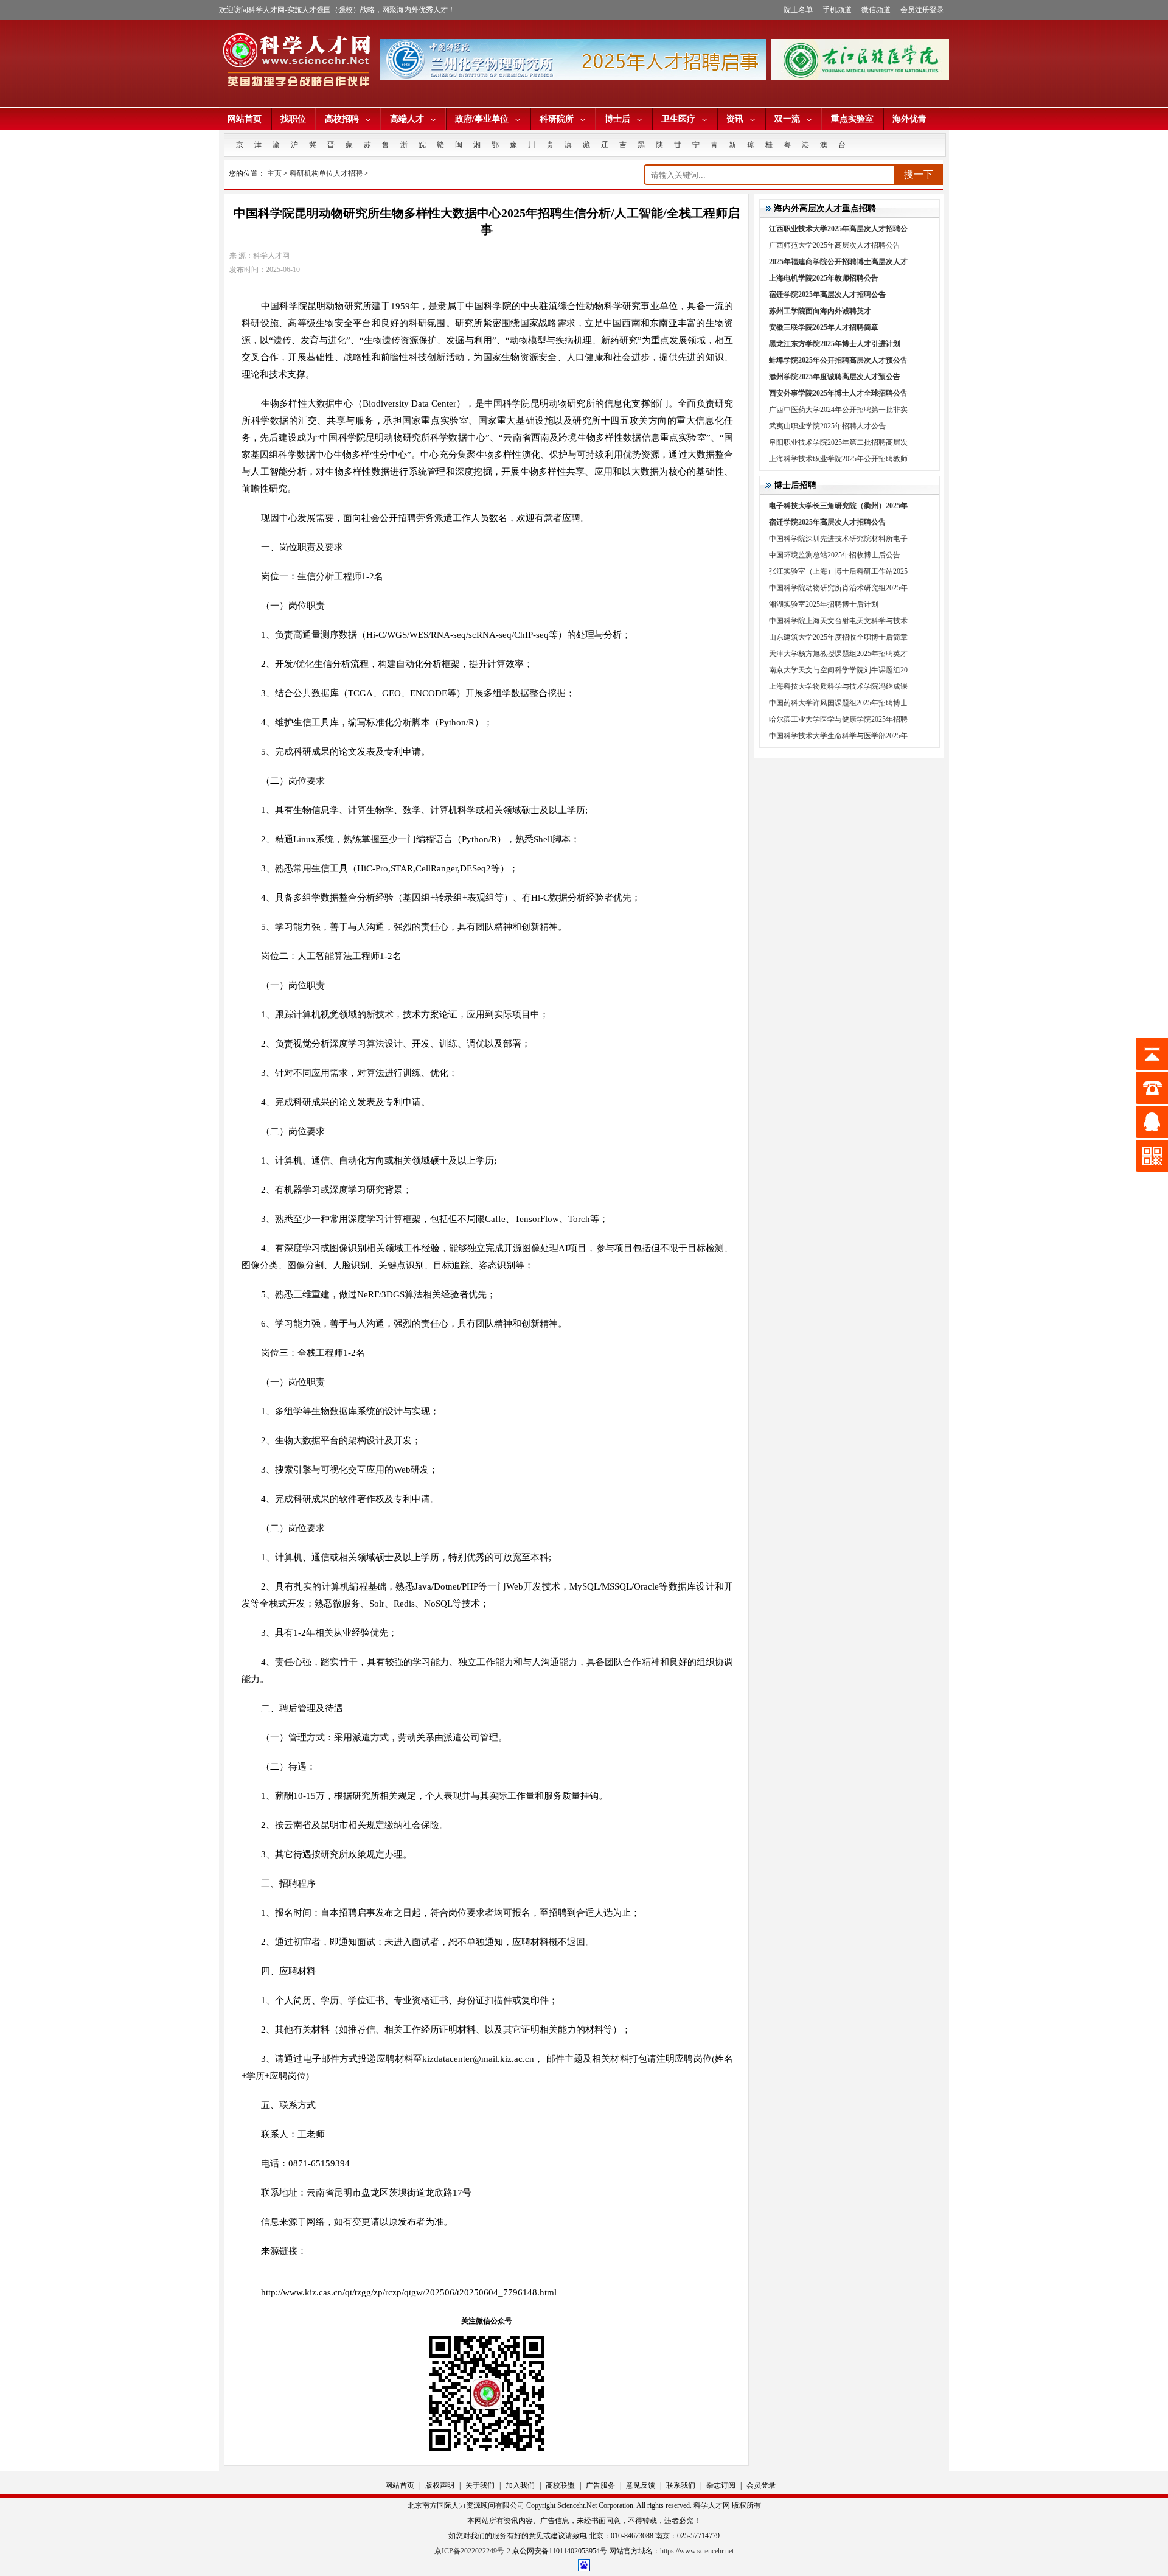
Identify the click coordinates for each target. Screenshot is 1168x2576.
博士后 (617, 119)
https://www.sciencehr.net (697, 2551)
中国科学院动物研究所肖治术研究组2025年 (838, 588)
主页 (274, 173)
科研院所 (557, 119)
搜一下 (919, 174)
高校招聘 (342, 119)
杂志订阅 (721, 2485)
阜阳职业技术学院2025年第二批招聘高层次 (838, 442)
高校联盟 (560, 2485)
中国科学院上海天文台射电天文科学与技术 (838, 621)
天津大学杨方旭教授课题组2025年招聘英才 (838, 654)
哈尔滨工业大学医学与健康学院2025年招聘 (838, 719)
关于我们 (480, 2485)
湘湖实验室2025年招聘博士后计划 (824, 604)
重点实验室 (852, 119)
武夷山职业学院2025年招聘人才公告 (827, 426)
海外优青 (909, 119)
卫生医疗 (678, 119)
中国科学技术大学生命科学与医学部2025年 (838, 736)
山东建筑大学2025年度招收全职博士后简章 (838, 637)
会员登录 (761, 2485)
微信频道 (876, 10)
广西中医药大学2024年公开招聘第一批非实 (838, 410)
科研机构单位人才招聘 (326, 173)
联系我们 (681, 2485)
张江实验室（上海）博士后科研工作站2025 (838, 571)
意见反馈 (641, 2485)
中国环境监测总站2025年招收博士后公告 (835, 555)
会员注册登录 (922, 10)
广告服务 (600, 2485)
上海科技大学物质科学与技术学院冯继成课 (838, 686)
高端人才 (407, 119)
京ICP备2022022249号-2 (472, 2551)
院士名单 (798, 10)
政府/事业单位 (482, 119)
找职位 (293, 119)
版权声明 (440, 2485)
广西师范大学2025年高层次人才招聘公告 (835, 245)
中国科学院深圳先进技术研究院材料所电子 (838, 539)
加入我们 (520, 2485)
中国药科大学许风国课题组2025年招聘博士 (838, 703)
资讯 (735, 119)
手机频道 (837, 10)
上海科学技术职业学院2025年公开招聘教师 (838, 459)
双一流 (787, 119)
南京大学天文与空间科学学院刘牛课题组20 (838, 670)
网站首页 (245, 119)
